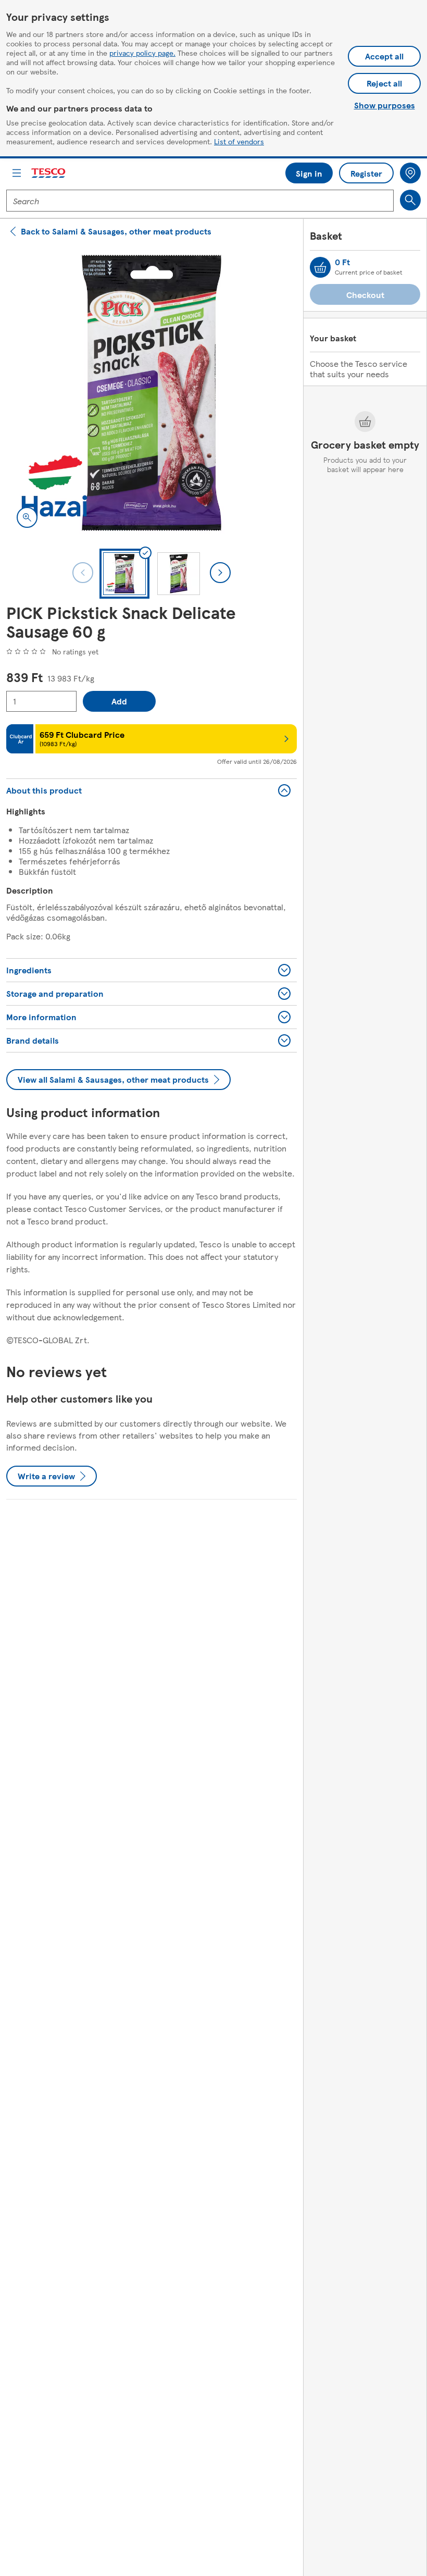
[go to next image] (220, 573)
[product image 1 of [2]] (152, 393)
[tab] (124, 574)
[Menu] (17, 173)
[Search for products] (410, 200)
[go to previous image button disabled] (83, 573)
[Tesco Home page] (49, 173)
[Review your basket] (320, 267)
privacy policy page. (142, 53)
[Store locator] (410, 173)
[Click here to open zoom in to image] (27, 517)
